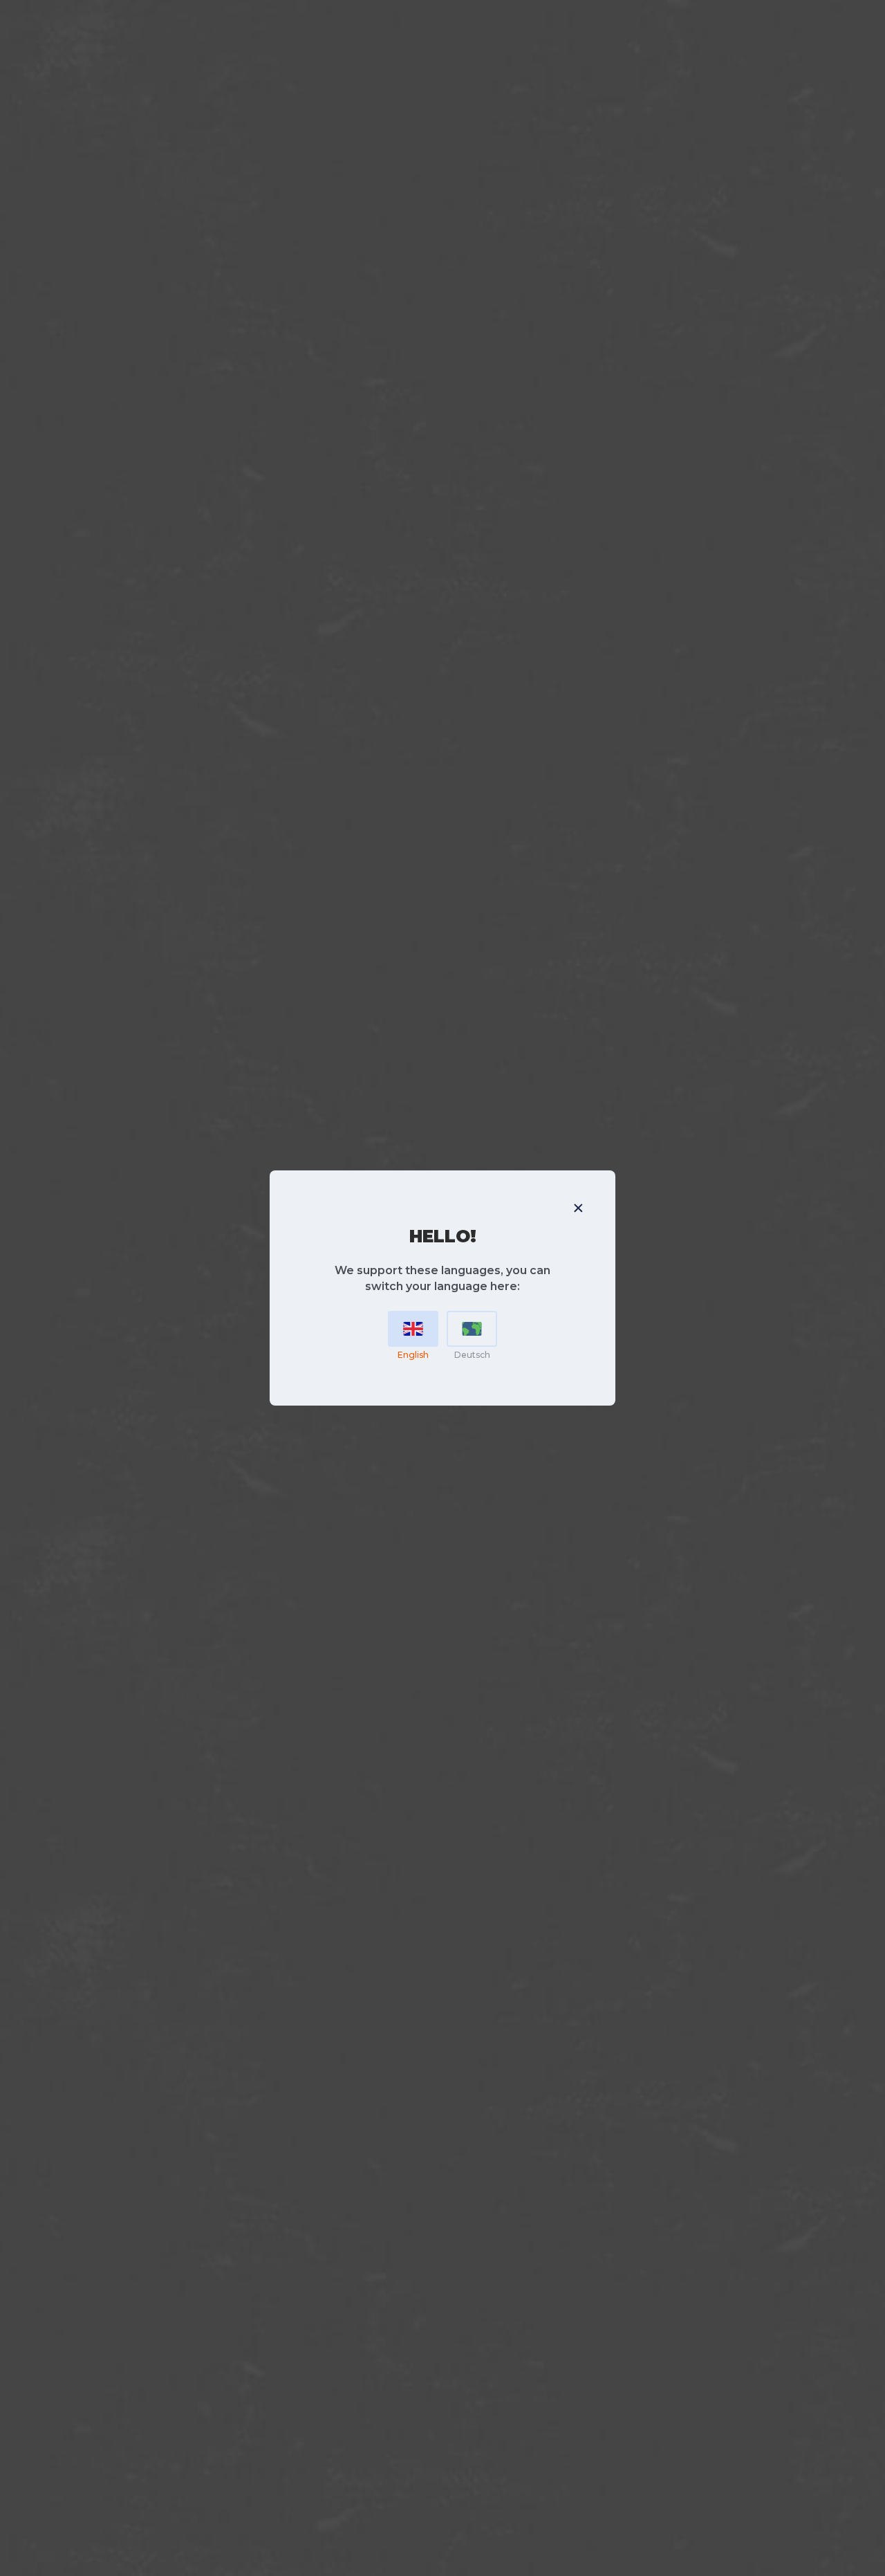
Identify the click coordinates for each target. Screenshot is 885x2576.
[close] (578, 1208)
